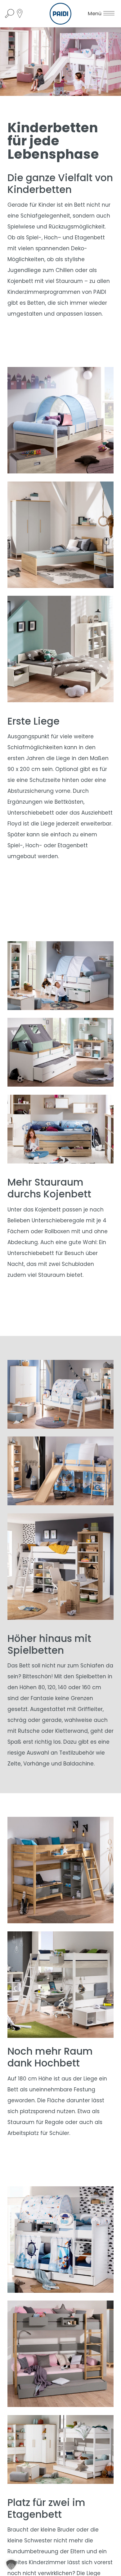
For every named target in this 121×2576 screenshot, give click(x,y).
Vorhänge (36, 1764)
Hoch (51, 237)
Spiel (32, 237)
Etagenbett (90, 237)
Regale (54, 2122)
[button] (11, 2565)
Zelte (14, 1764)
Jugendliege (24, 270)
